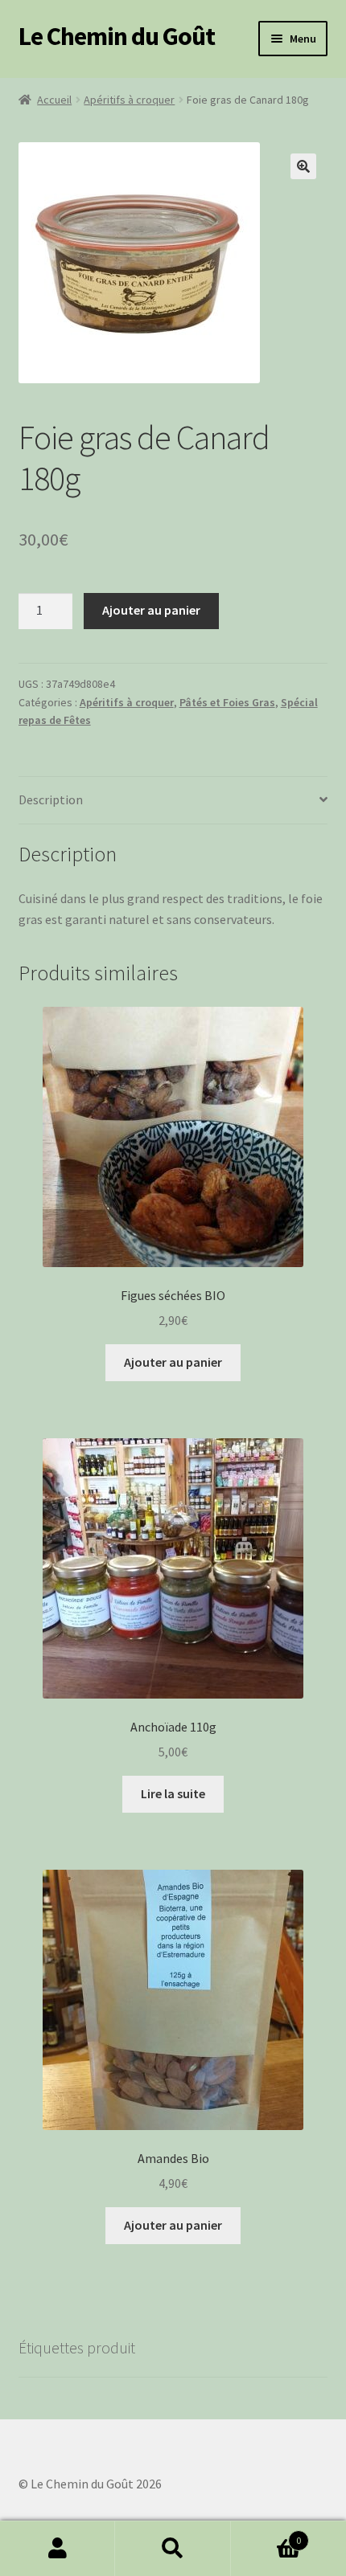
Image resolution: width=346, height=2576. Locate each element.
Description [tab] (51, 799)
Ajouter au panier (151, 610)
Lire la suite (173, 1793)
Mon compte (58, 2549)
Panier (266, 2535)
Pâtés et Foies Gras (227, 702)
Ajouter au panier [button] (173, 1362)
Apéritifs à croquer (129, 100)
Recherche (173, 2549)
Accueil (54, 100)
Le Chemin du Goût (117, 36)
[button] (303, 166)
